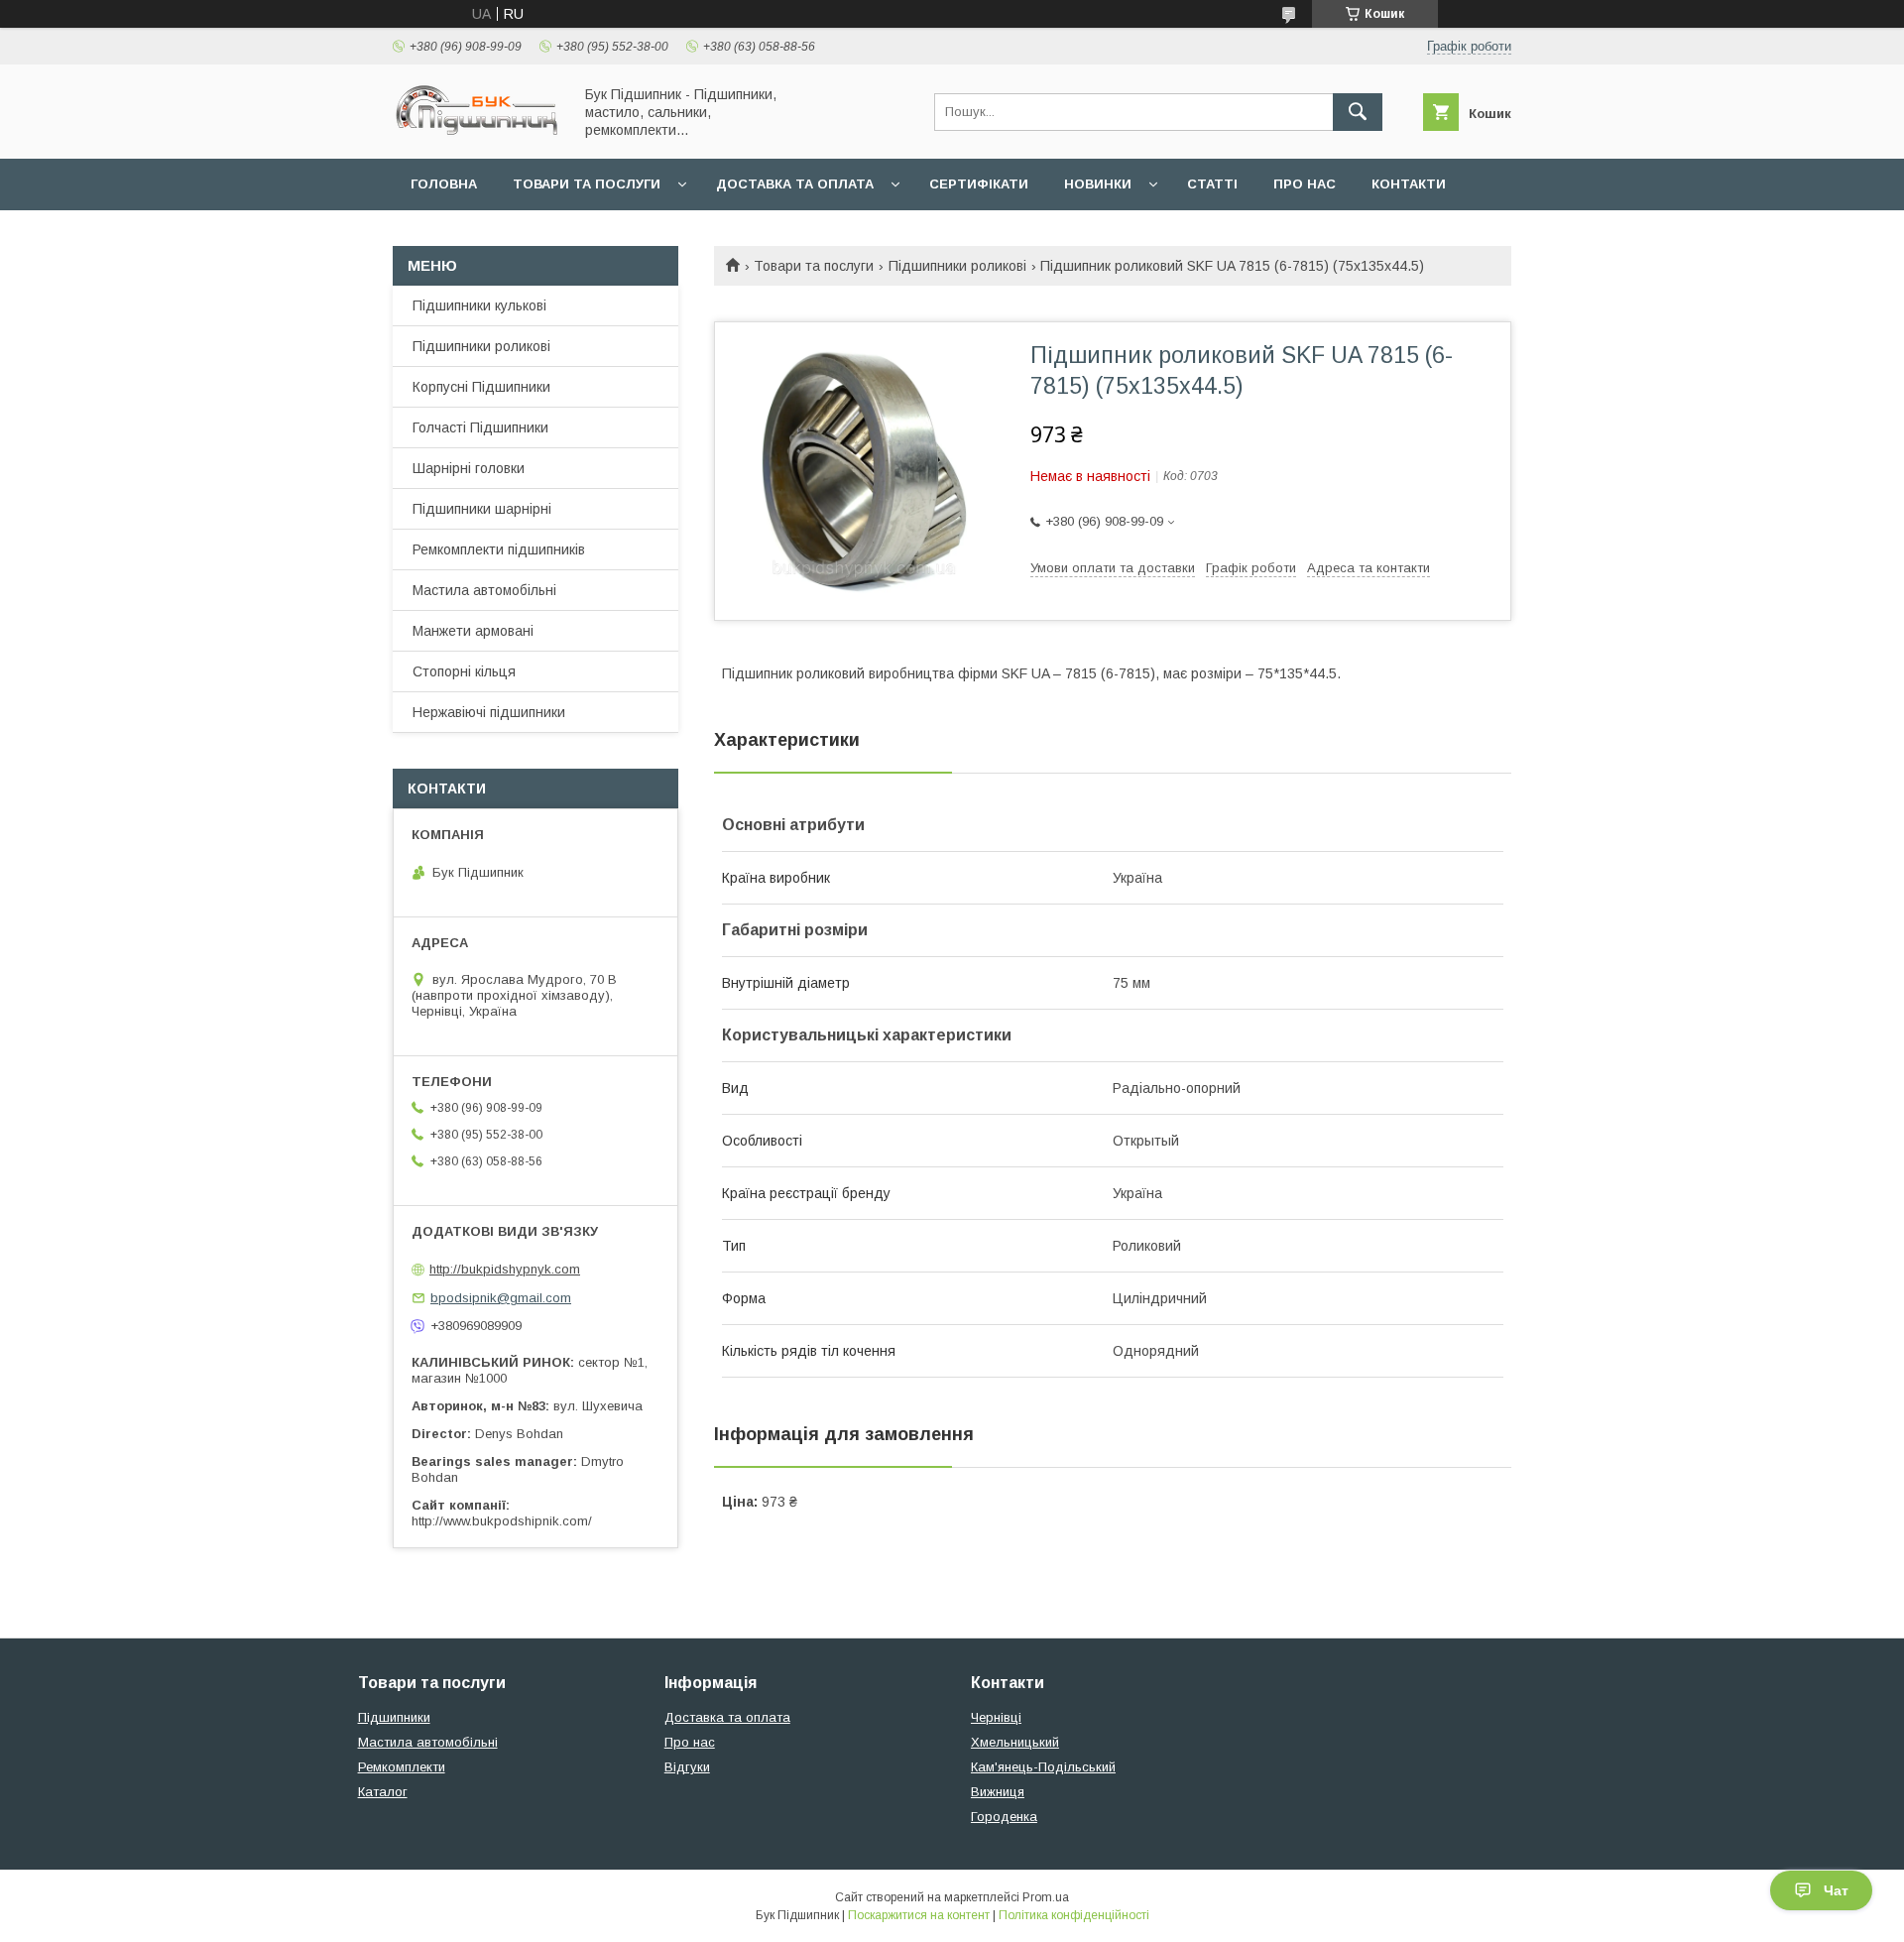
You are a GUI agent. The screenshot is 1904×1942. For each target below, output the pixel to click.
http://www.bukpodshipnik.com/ (502, 1521)
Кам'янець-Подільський (1043, 1767)
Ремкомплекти (402, 1767)
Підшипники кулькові (479, 305)
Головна (444, 184)
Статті (1212, 184)
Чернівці (996, 1717)
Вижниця (998, 1792)
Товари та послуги (587, 184)
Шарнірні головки (469, 468)
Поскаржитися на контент (919, 1915)
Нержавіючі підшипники (489, 712)
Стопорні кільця (464, 671)
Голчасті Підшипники (480, 427)
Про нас (1305, 184)
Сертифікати (979, 184)
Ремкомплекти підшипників (499, 549)
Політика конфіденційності (1074, 1915)
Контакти (1409, 184)
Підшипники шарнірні (482, 509)
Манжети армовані (473, 631)
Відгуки (687, 1767)
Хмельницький (1015, 1742)
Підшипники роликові (957, 266)
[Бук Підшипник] (477, 133)
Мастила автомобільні (484, 590)
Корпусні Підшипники (481, 387)
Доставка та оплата (795, 184)
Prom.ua (1046, 1897)
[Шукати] (1358, 112)
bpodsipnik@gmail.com (501, 1298)
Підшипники (394, 1717)
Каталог (383, 1792)
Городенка (1004, 1817)
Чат (1836, 1890)
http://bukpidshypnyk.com (505, 1269)
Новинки (1098, 184)
